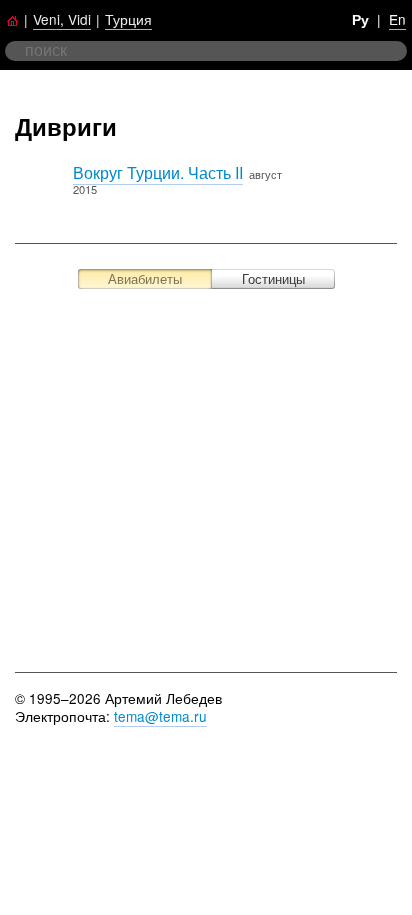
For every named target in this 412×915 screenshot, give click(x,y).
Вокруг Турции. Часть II (158, 172)
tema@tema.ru (160, 716)
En (397, 19)
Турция (128, 19)
